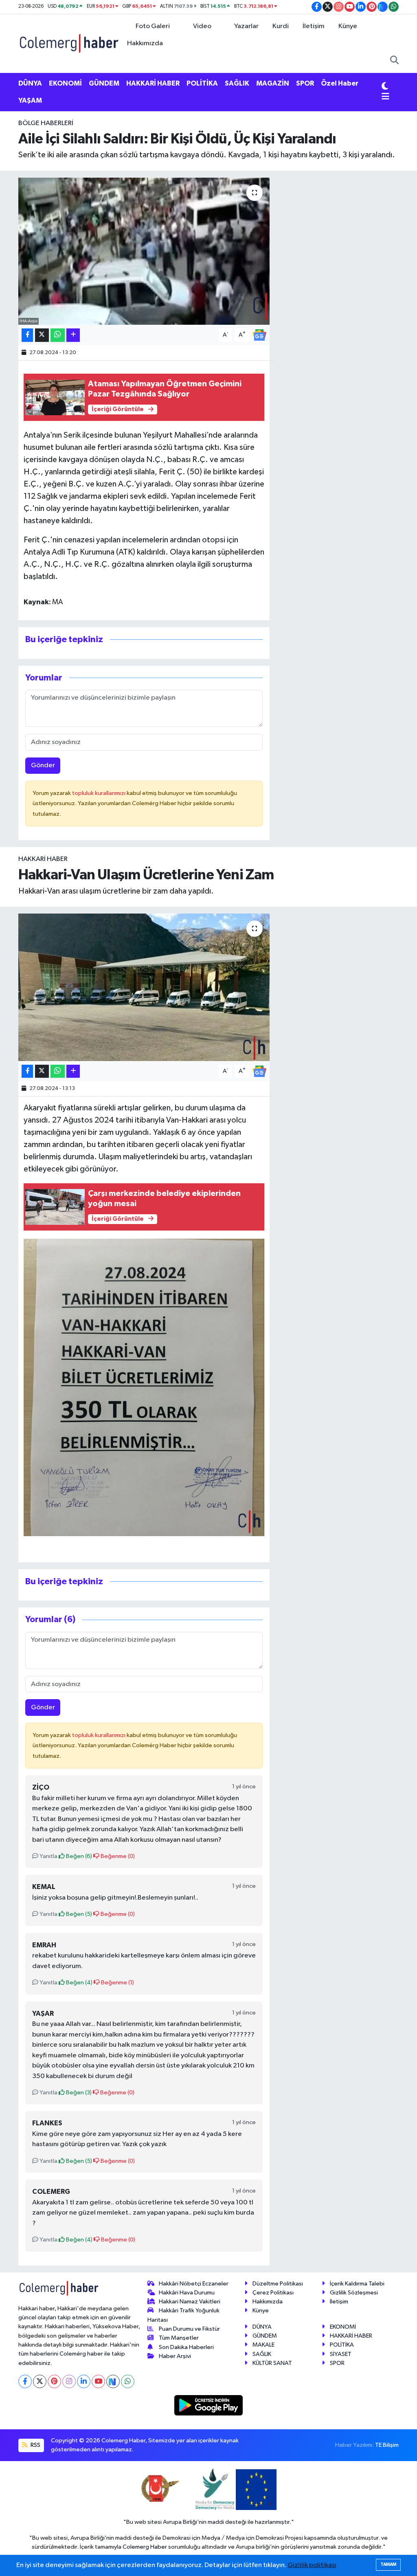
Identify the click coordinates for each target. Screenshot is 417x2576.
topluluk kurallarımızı (99, 793)
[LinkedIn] (84, 2381)
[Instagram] (69, 2381)
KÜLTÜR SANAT (272, 2363)
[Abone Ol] (259, 335)
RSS (35, 2445)
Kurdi (281, 26)
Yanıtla (48, 1856)
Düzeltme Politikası (278, 2284)
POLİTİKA (202, 83)
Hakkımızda (145, 43)
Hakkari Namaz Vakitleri (190, 2302)
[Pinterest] (54, 2381)
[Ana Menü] (385, 97)
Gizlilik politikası (312, 2565)
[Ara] (394, 61)
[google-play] (209, 2405)
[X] (40, 2381)
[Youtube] (98, 2381)
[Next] (113, 2381)
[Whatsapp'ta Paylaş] (58, 335)
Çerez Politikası (273, 2293)
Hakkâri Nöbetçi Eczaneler (194, 2284)
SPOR (305, 83)
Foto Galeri (153, 26)
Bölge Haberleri (46, 123)
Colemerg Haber (145, 2547)
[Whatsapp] (128, 2381)
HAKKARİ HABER (153, 83)
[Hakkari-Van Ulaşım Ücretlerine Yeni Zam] (144, 987)
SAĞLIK (237, 83)
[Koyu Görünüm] (385, 87)
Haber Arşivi (175, 2356)
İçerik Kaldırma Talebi (357, 2284)
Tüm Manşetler (179, 2338)
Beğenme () (117, 1856)
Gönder (43, 765)
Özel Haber (340, 83)
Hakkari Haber (43, 859)
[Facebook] (25, 2381)
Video (202, 26)
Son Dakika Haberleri (186, 2347)
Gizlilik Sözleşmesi (354, 2293)
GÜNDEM (104, 83)
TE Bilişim (387, 2445)
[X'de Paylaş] (42, 335)
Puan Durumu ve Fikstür (189, 2329)
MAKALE (263, 2345)
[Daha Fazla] (73, 335)
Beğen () (78, 1856)
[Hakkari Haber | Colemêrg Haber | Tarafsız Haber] (69, 43)
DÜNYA (30, 83)
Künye (348, 26)
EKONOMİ (65, 83)
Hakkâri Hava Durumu (187, 2293)
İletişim (314, 26)
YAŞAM (30, 100)
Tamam (388, 2564)
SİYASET (341, 2354)
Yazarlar (246, 26)
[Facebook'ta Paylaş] (27, 335)
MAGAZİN (273, 83)
